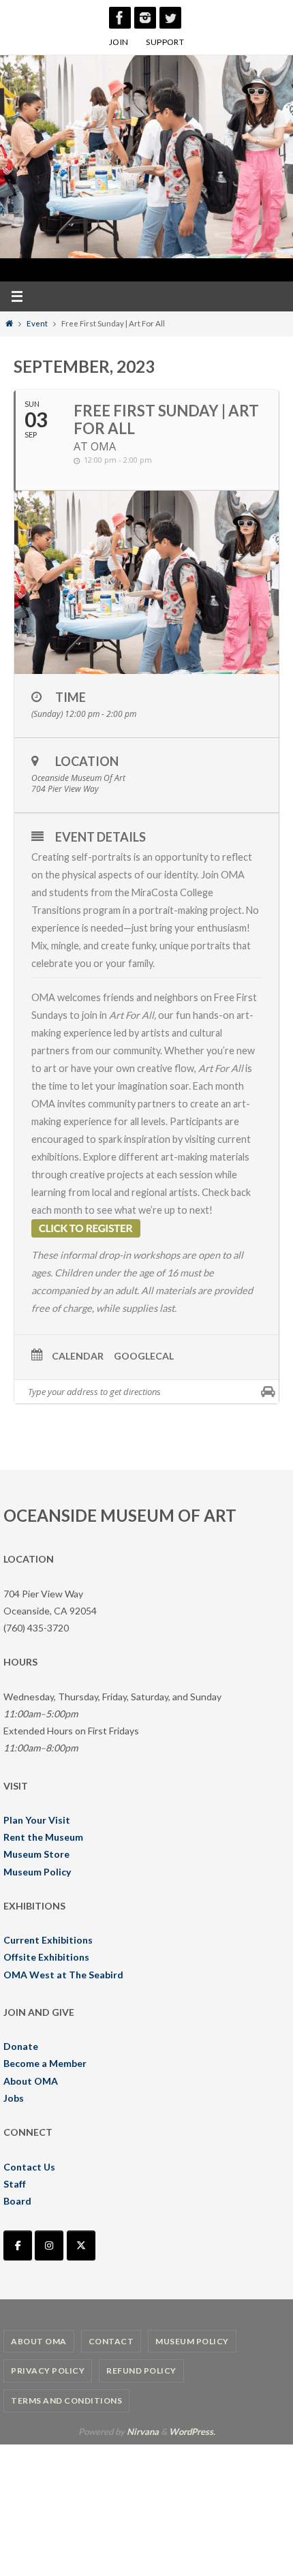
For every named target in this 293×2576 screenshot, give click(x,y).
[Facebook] (120, 18)
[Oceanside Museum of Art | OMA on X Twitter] (81, 2245)
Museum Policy (37, 1872)
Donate (21, 2046)
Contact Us (29, 2167)
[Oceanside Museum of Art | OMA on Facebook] (18, 2245)
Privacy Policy (48, 2371)
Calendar (78, 1356)
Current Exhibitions (48, 1940)
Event (37, 323)
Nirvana (143, 2432)
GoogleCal (144, 1356)
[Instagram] (145, 18)
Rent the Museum (43, 1837)
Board (17, 2201)
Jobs (14, 2098)
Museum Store (36, 1854)
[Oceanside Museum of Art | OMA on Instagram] (49, 2245)
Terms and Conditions (66, 2401)
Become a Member (45, 2063)
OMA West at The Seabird (63, 1975)
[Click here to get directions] (268, 1392)
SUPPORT (165, 42)
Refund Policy (141, 2371)
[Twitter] (170, 18)
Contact (111, 2341)
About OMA (31, 2081)
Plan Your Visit (37, 1820)
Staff (15, 2184)
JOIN (119, 42)
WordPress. (192, 2432)
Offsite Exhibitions (46, 1957)
